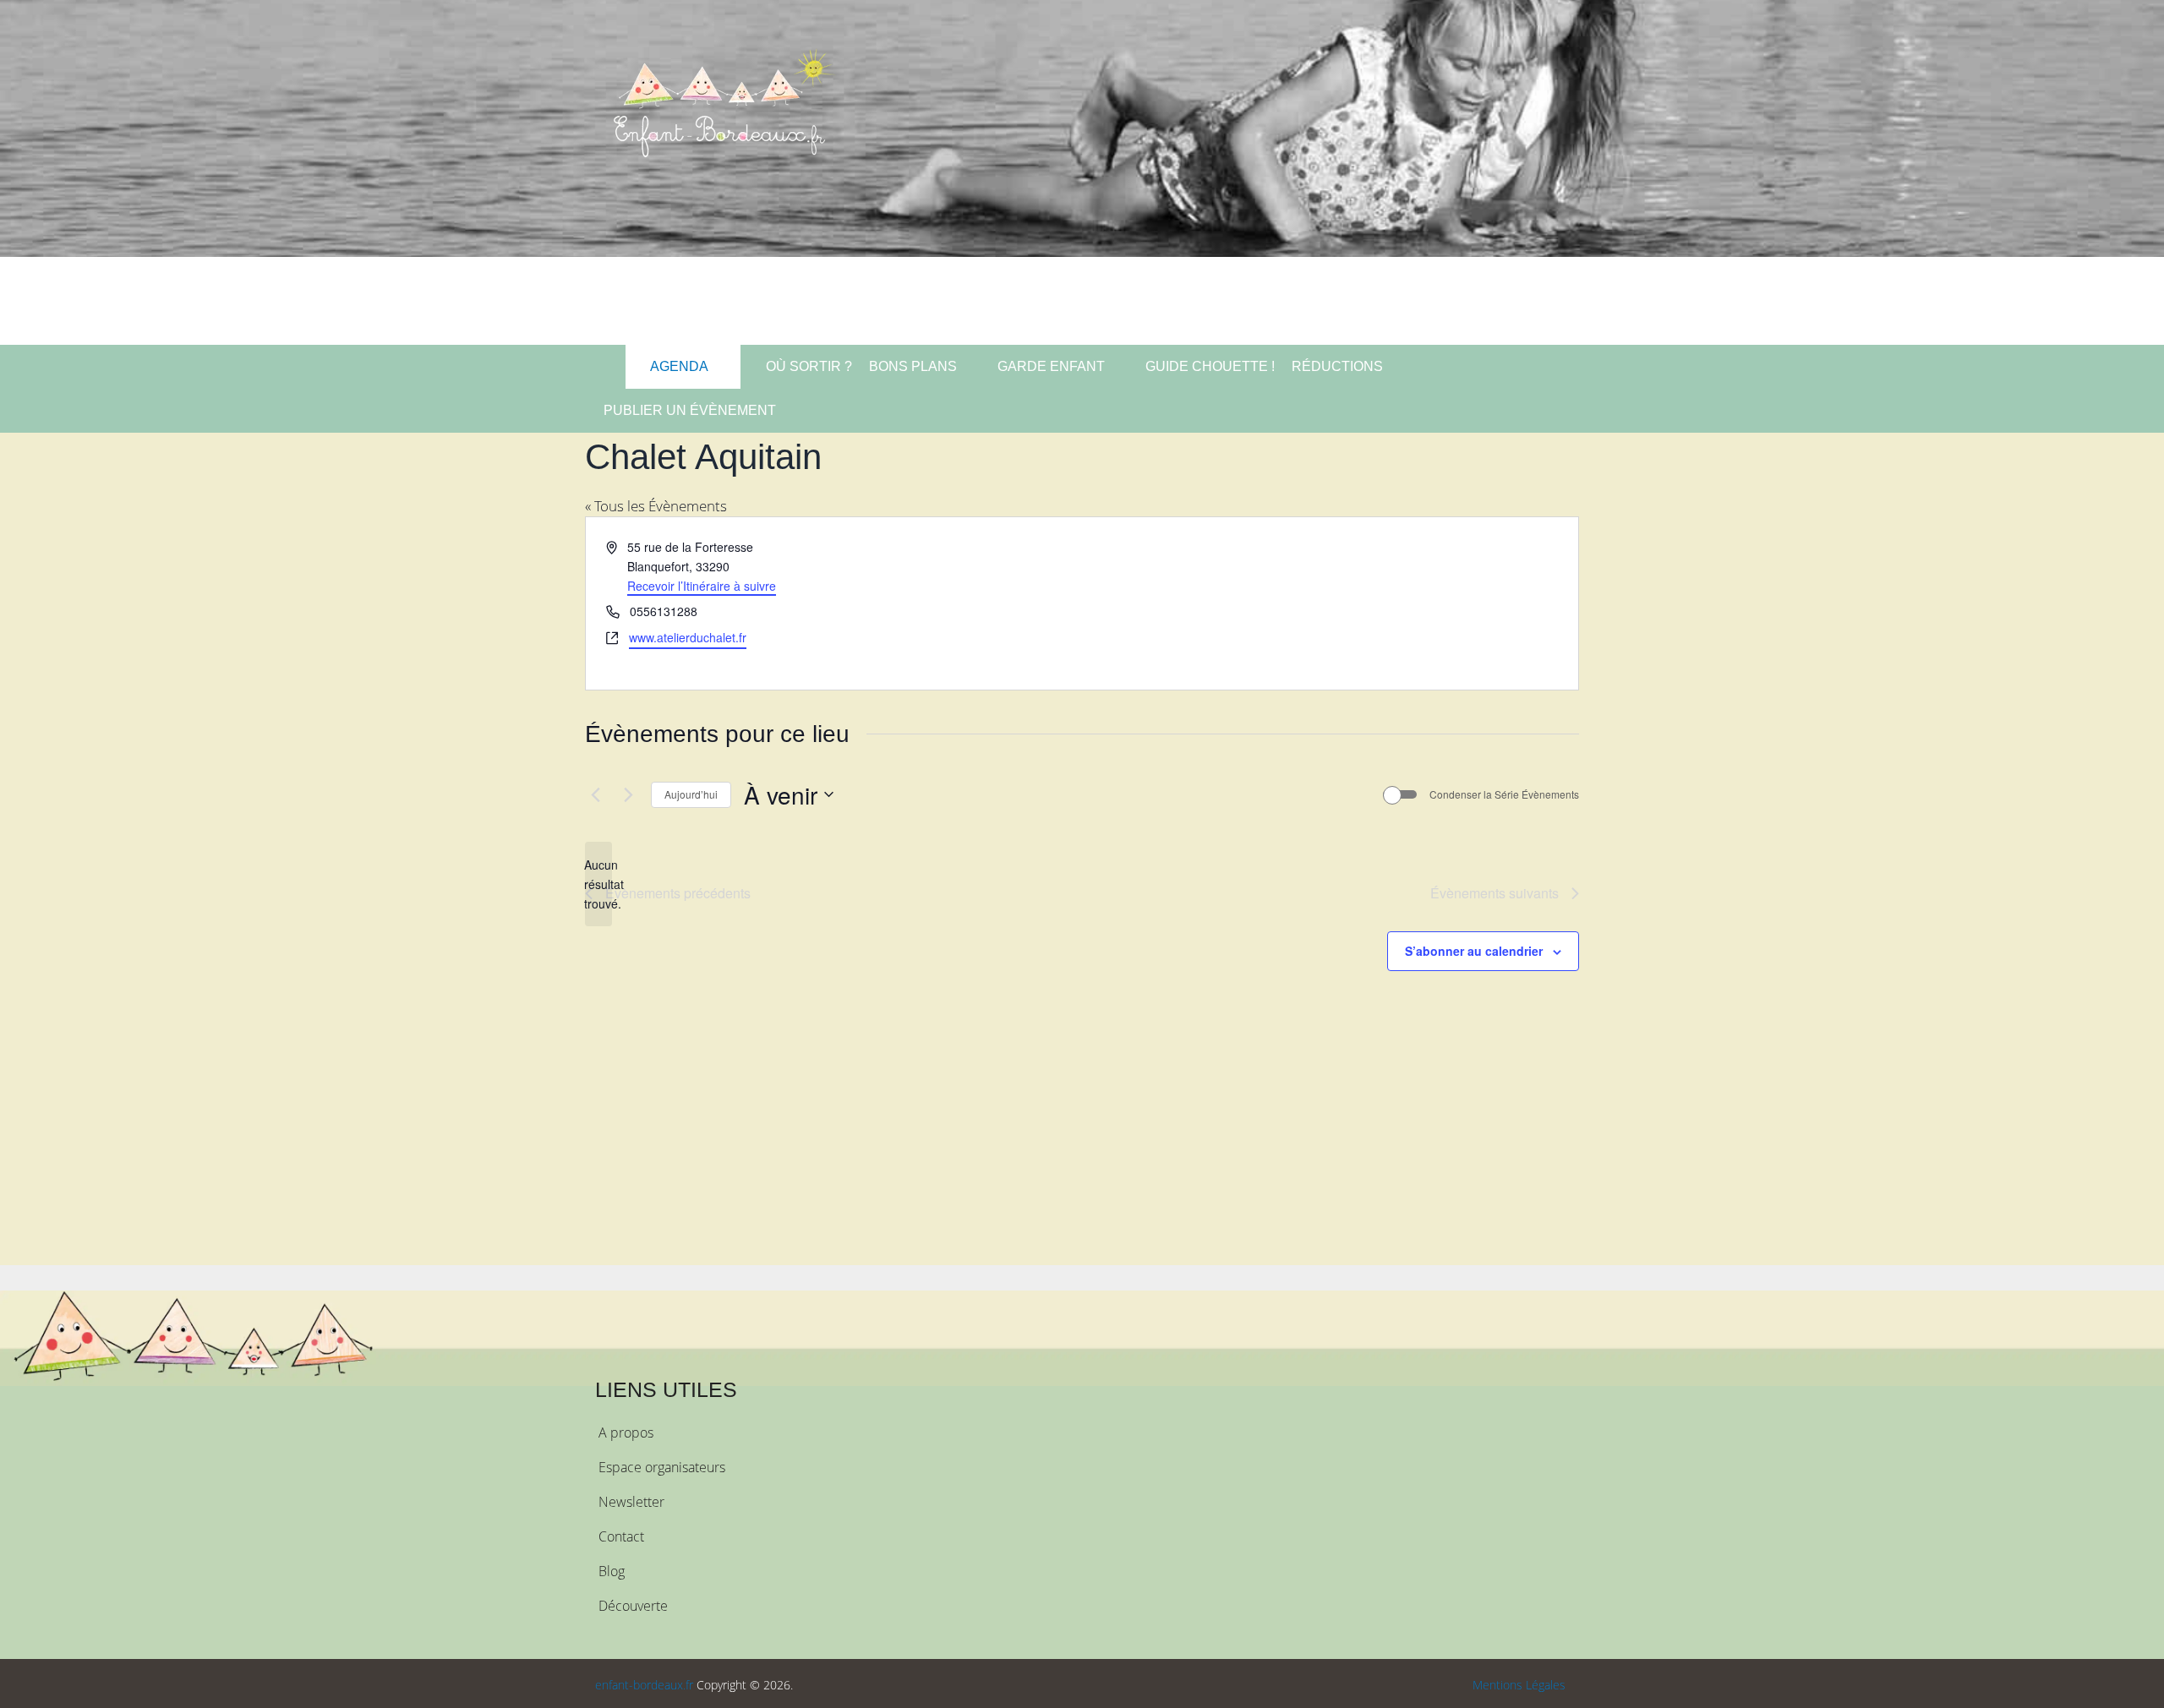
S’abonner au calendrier (1474, 951)
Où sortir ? (807, 366)
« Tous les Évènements (656, 506)
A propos (626, 1432)
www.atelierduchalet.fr (688, 637)
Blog (612, 1571)
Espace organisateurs (662, 1467)
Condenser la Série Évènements (1504, 794)
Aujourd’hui (691, 794)
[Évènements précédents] (595, 794)
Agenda (678, 366)
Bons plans (913, 366)
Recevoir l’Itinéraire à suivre (702, 586)
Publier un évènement (690, 410)
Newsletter (631, 1502)
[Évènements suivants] (628, 794)
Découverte (633, 1606)
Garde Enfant (1051, 366)
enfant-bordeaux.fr (644, 1685)
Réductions (1337, 366)
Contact (621, 1536)
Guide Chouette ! (1210, 366)
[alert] (598, 884)
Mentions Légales (1519, 1685)
